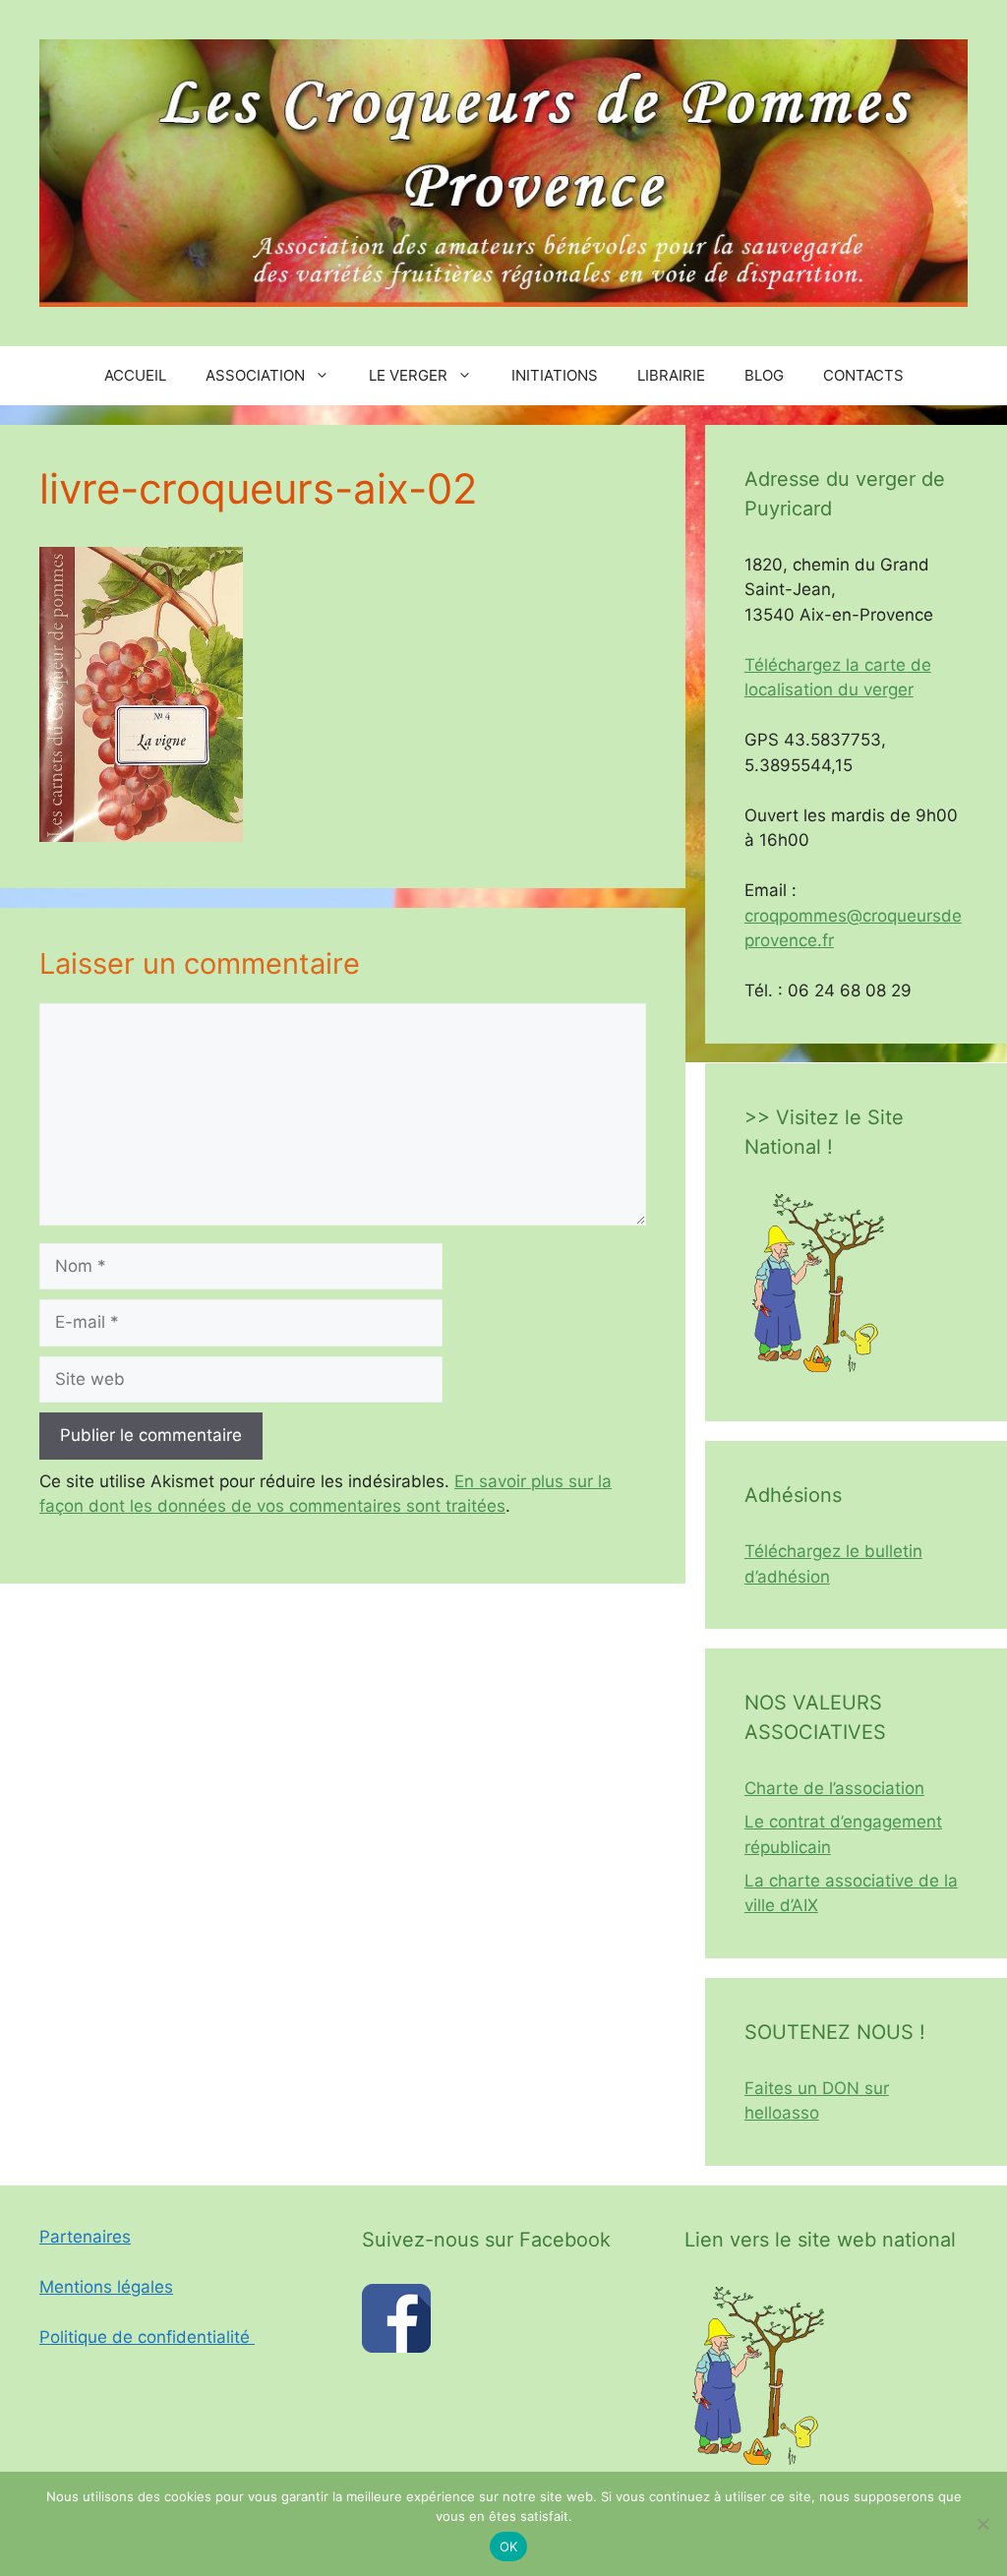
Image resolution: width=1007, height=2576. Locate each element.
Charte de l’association (834, 1788)
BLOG (764, 375)
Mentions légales (106, 2287)
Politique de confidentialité (147, 2337)
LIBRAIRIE (671, 375)
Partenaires (85, 2237)
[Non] (982, 2524)
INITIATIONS (555, 375)
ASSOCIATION (255, 375)
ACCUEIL (135, 375)
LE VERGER (408, 375)
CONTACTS (863, 375)
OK (509, 2546)
